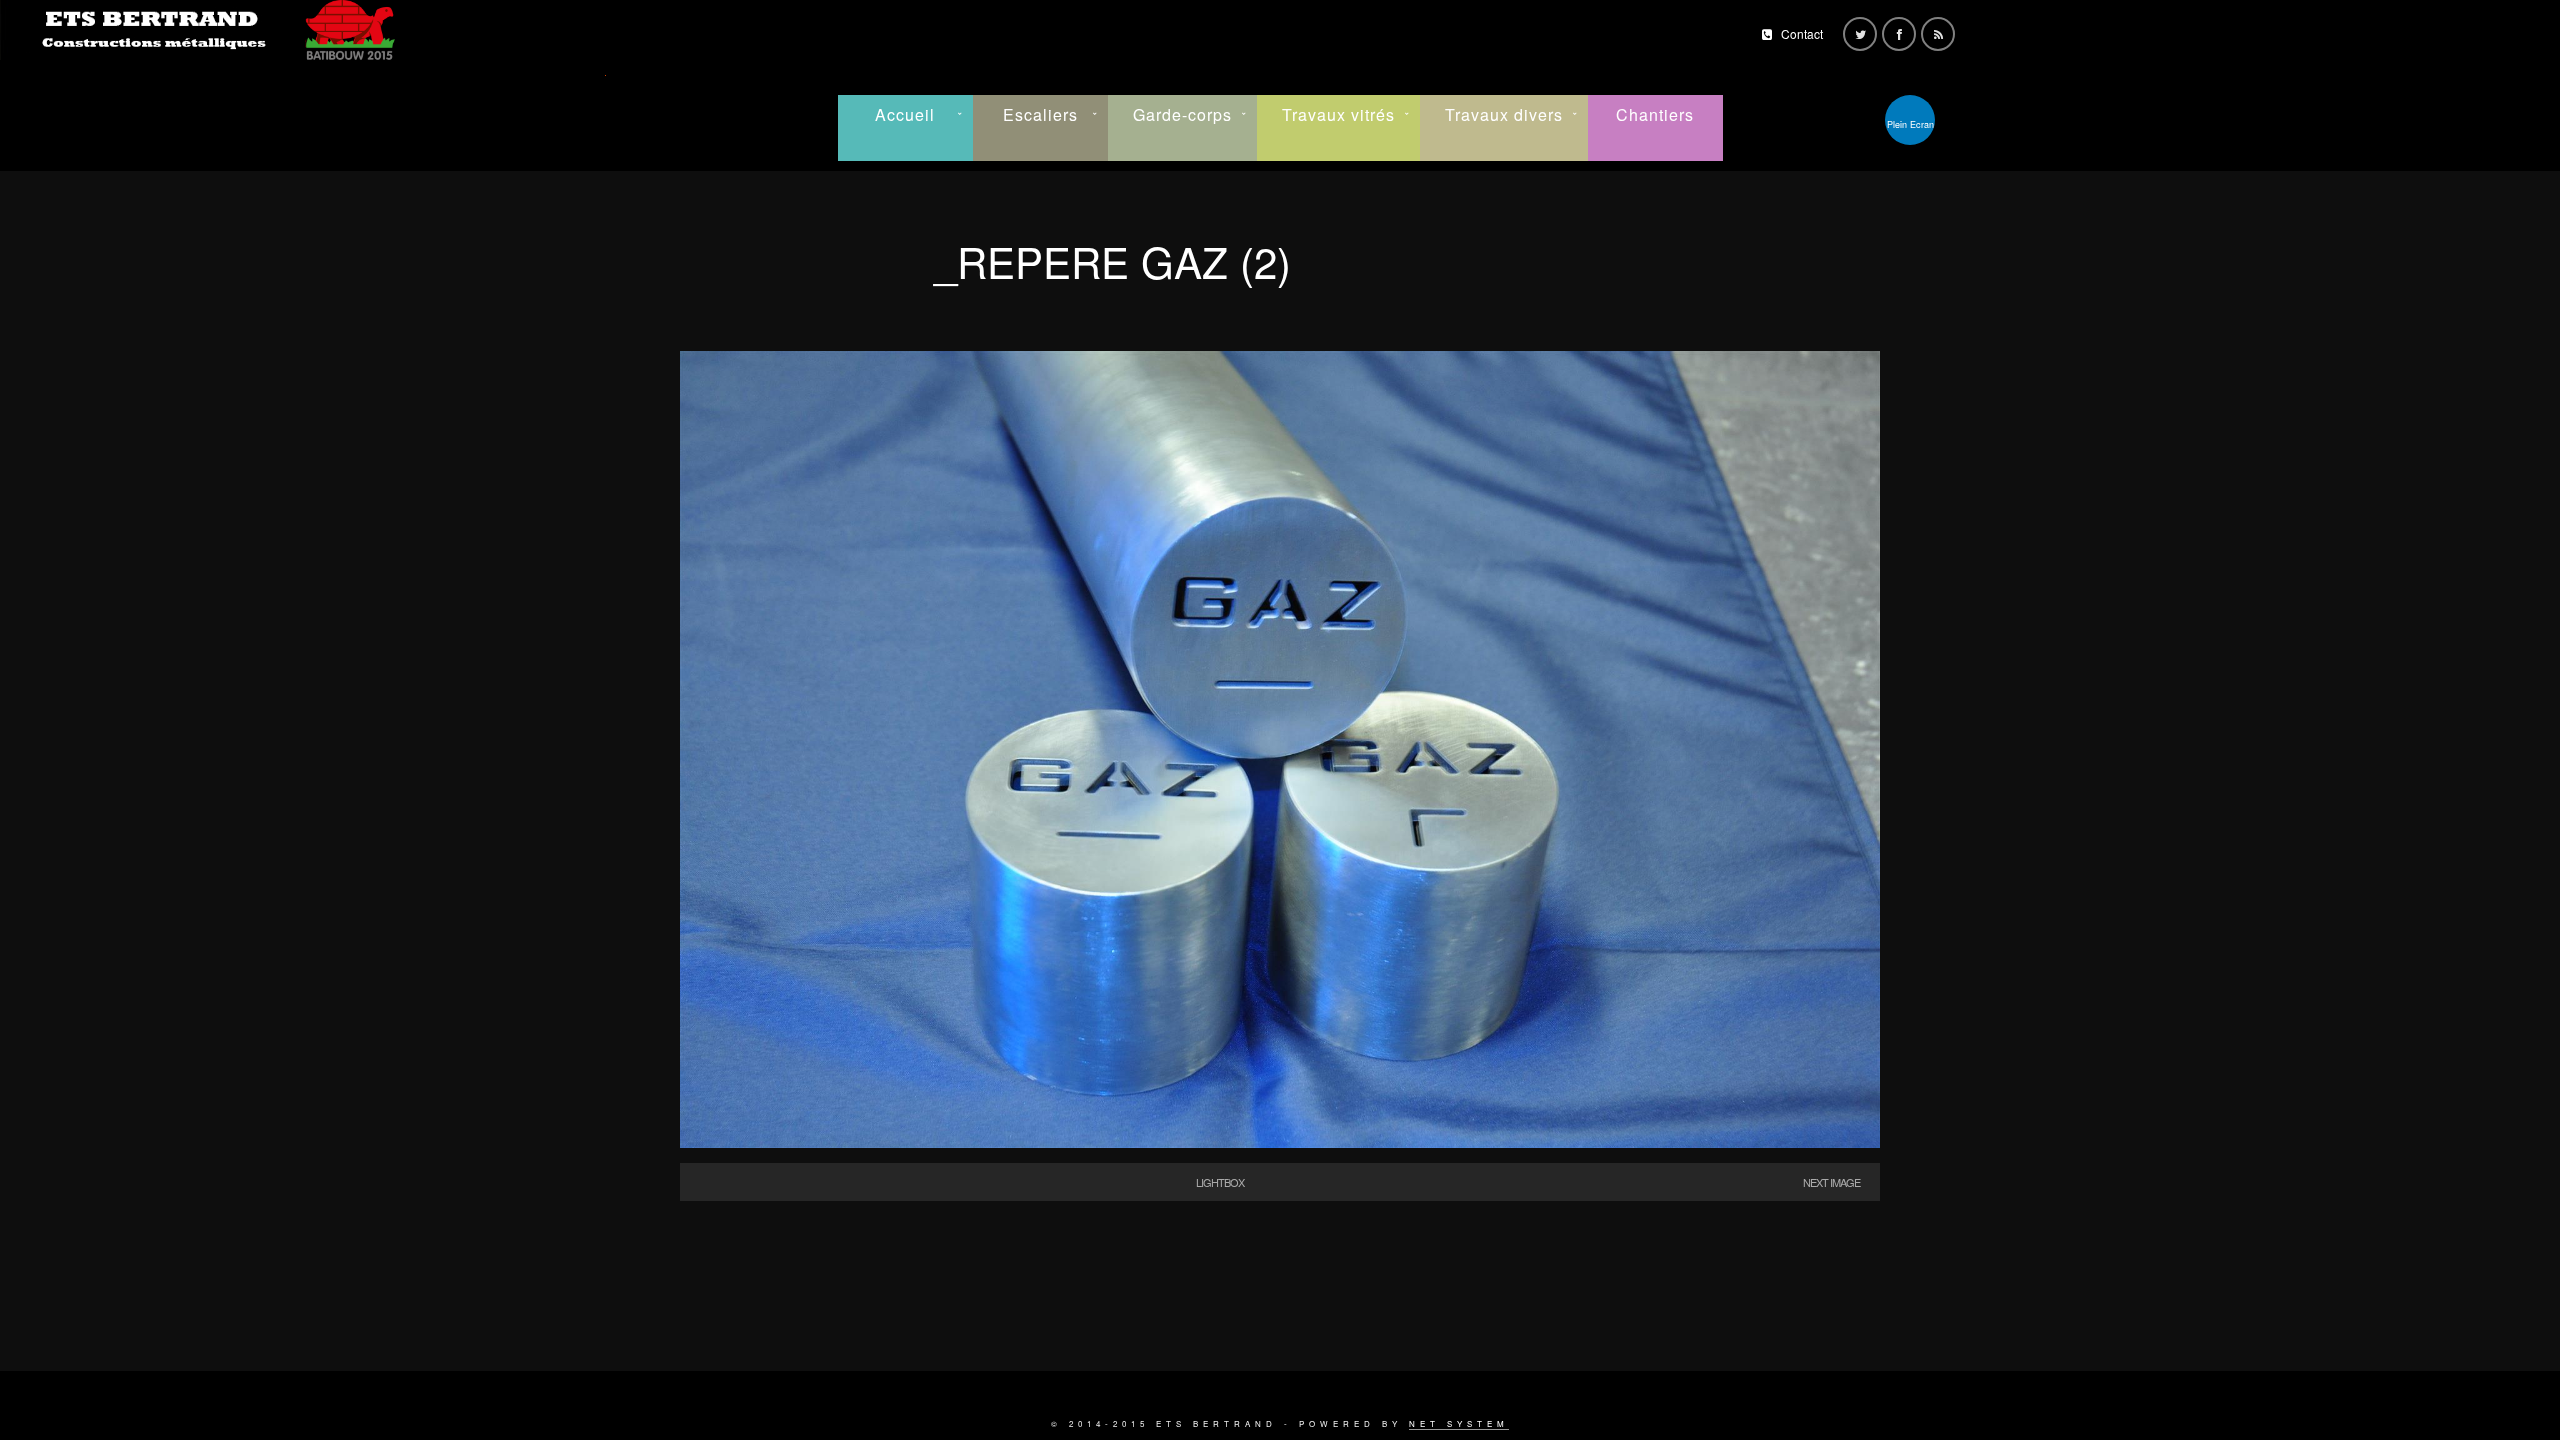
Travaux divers (1504, 114)
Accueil (905, 114)
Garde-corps (1182, 114)
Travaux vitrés (1338, 114)
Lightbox (1220, 1182)
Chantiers (1655, 114)
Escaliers (1040, 114)
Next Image (1831, 1182)
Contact (1802, 33)
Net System (1459, 1423)
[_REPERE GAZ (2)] (1280, 1142)
